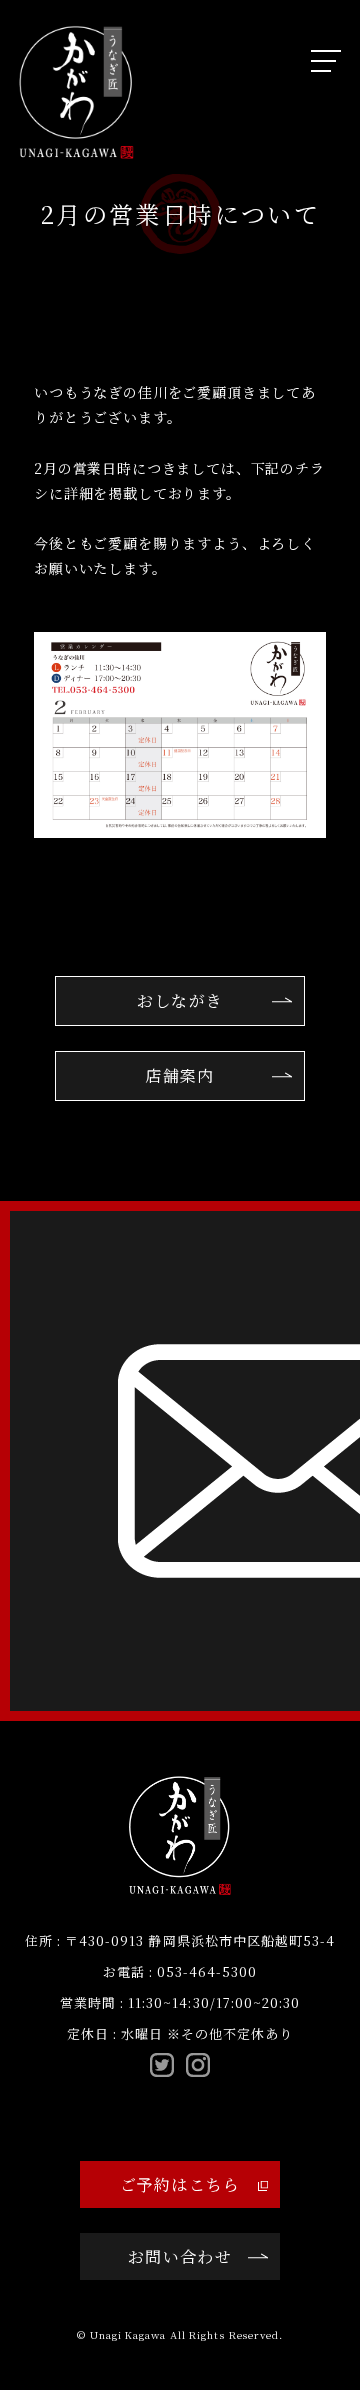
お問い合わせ (180, 2256)
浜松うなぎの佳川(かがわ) (76, 92)
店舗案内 (179, 1075)
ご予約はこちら (180, 2184)
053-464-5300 (207, 1971)
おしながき (180, 1000)
